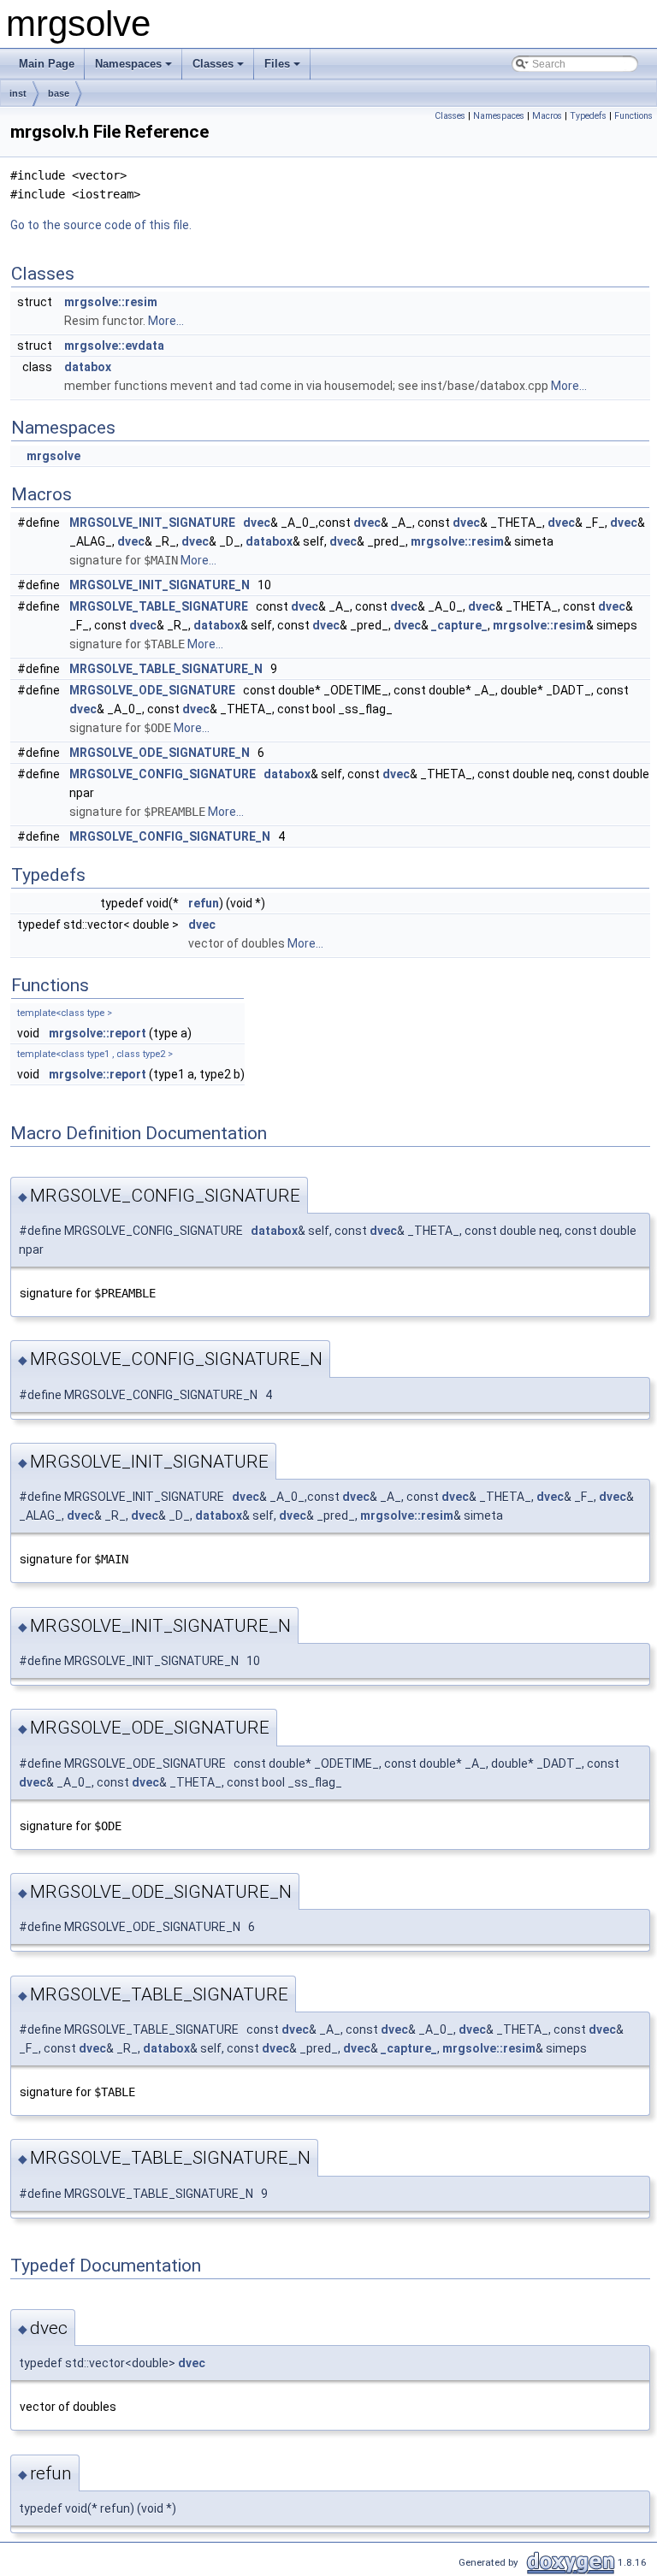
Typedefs (588, 116)
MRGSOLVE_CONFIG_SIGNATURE (163, 774)
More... (166, 321)
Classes (213, 64)
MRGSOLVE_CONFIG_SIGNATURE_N (170, 836)
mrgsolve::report (98, 1033)
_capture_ (459, 625)
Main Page (47, 64)
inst (18, 93)
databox (88, 367)
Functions (633, 116)
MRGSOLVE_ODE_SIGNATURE (152, 690)
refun (204, 903)
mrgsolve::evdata (114, 346)
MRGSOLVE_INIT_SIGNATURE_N (160, 585)
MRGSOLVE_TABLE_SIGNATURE (159, 606)
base (59, 93)
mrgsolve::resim (111, 302)
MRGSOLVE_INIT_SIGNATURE (152, 523)
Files (277, 64)
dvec (257, 523)
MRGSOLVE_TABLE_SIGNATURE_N (166, 669)
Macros (547, 116)
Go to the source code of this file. (101, 225)
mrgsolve (53, 456)
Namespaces (128, 64)
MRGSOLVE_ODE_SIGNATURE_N (160, 753)
